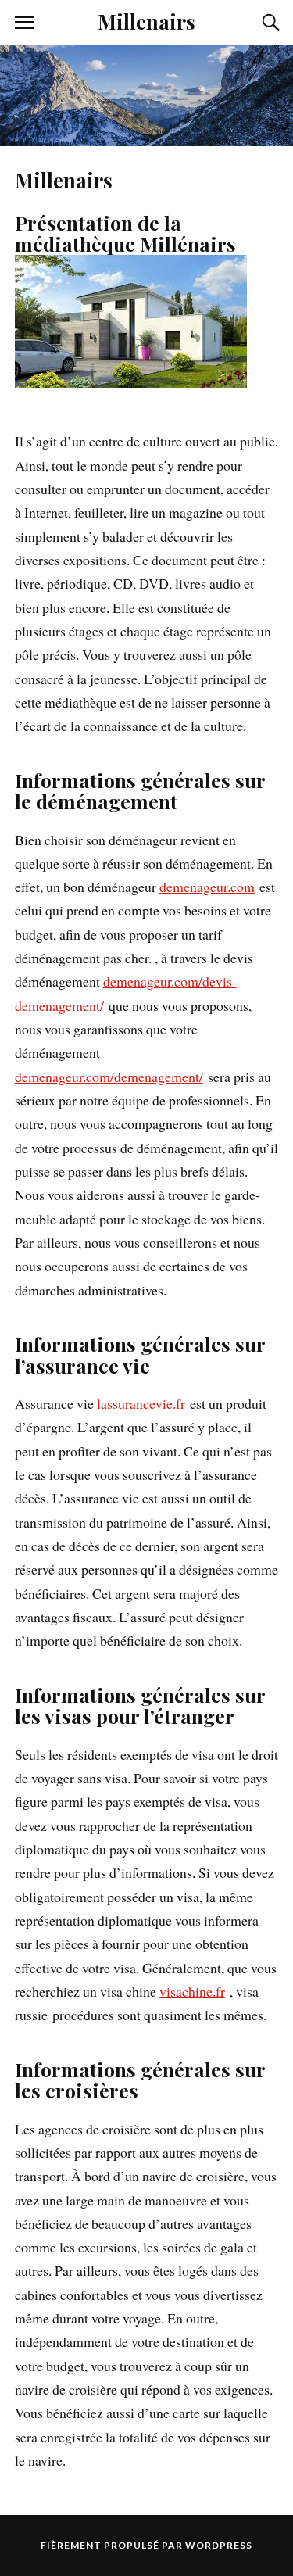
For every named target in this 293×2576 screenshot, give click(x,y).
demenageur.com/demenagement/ (109, 1077)
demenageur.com (207, 887)
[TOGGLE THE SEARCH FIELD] (269, 23)
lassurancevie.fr (141, 1403)
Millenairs (146, 21)
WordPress (219, 2545)
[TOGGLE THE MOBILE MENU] (24, 23)
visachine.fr (192, 1991)
